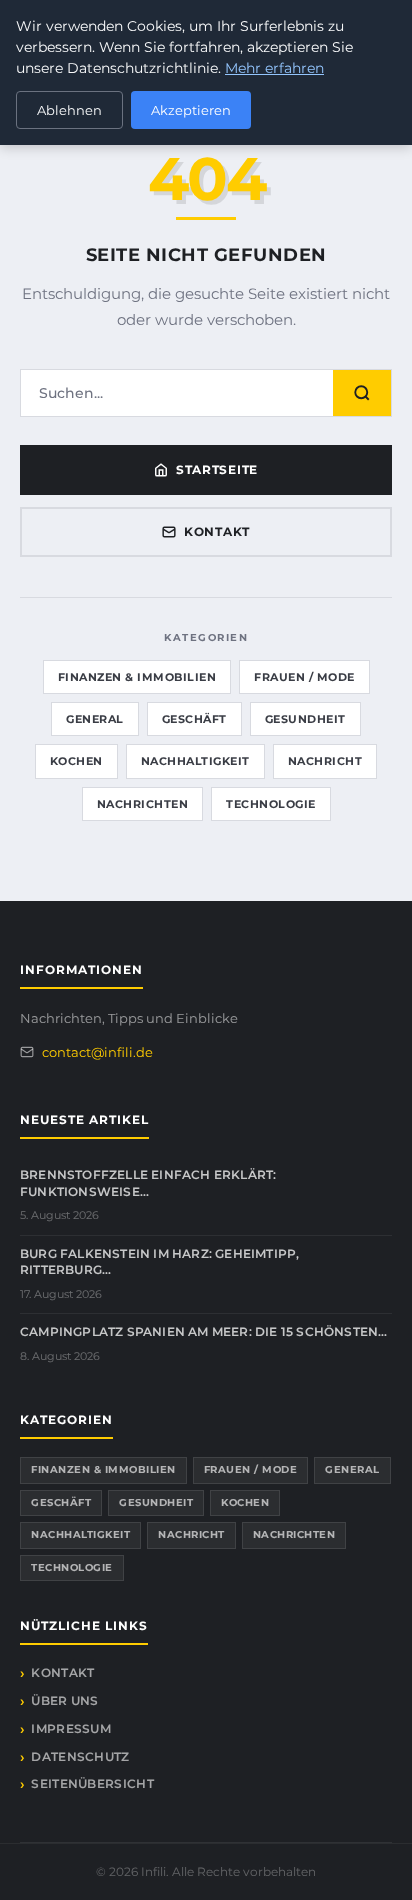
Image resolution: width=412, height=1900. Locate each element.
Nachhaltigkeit (195, 761)
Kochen (76, 761)
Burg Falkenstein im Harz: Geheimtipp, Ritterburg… (159, 1262)
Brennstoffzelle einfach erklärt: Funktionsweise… (148, 1183)
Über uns (64, 1700)
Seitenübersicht (92, 1783)
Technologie (271, 804)
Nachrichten (143, 804)
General (95, 719)
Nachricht (325, 761)
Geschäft (194, 719)
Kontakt (217, 531)
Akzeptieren (191, 110)
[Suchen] (362, 393)
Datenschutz (80, 1756)
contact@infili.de (97, 1052)
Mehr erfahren (274, 68)
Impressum (71, 1728)
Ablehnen (69, 110)
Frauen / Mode (304, 677)
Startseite (217, 469)
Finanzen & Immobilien (137, 677)
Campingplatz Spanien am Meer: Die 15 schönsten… (203, 1331)
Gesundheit (305, 719)
